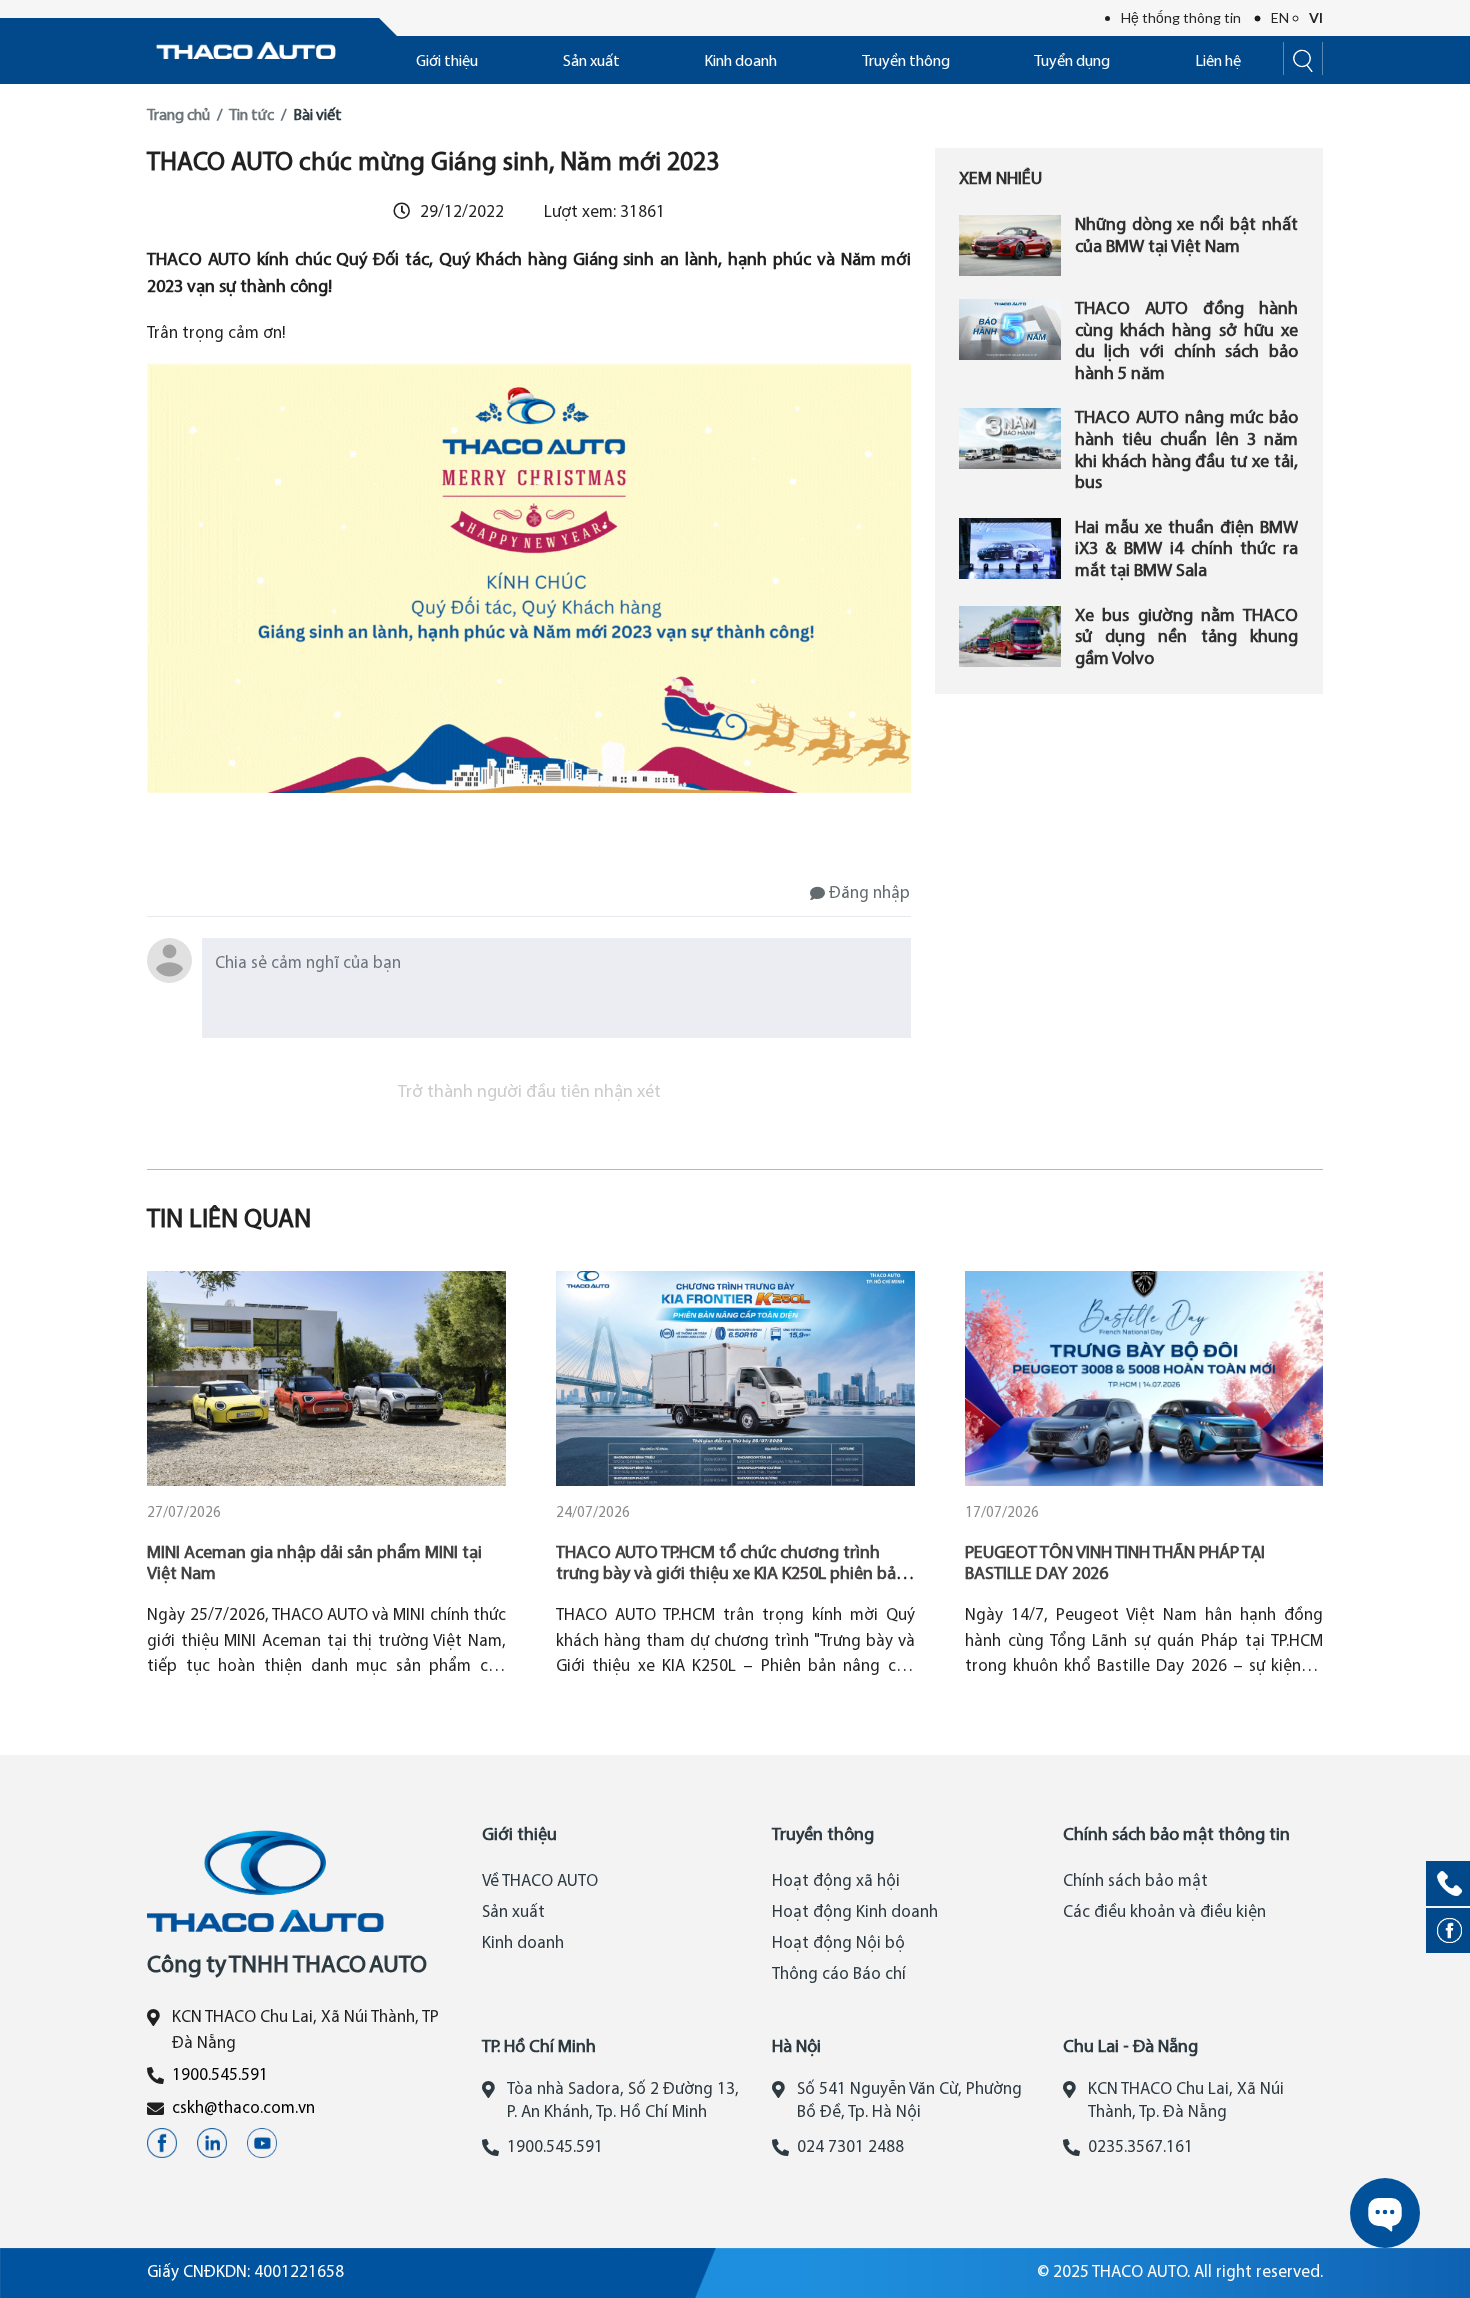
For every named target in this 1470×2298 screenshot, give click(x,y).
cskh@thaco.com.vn (243, 2108)
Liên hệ (1218, 62)
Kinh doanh (740, 62)
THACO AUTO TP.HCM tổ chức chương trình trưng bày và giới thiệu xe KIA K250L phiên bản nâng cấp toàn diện (731, 1575)
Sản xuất (591, 62)
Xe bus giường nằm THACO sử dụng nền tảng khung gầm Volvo (1186, 638)
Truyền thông (906, 62)
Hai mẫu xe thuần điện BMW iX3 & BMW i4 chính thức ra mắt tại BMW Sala (1186, 550)
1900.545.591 (220, 2075)
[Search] (1303, 58)
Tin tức (251, 116)
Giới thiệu (447, 62)
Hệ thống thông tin (1181, 17)
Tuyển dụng (1072, 62)
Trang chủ (178, 116)
